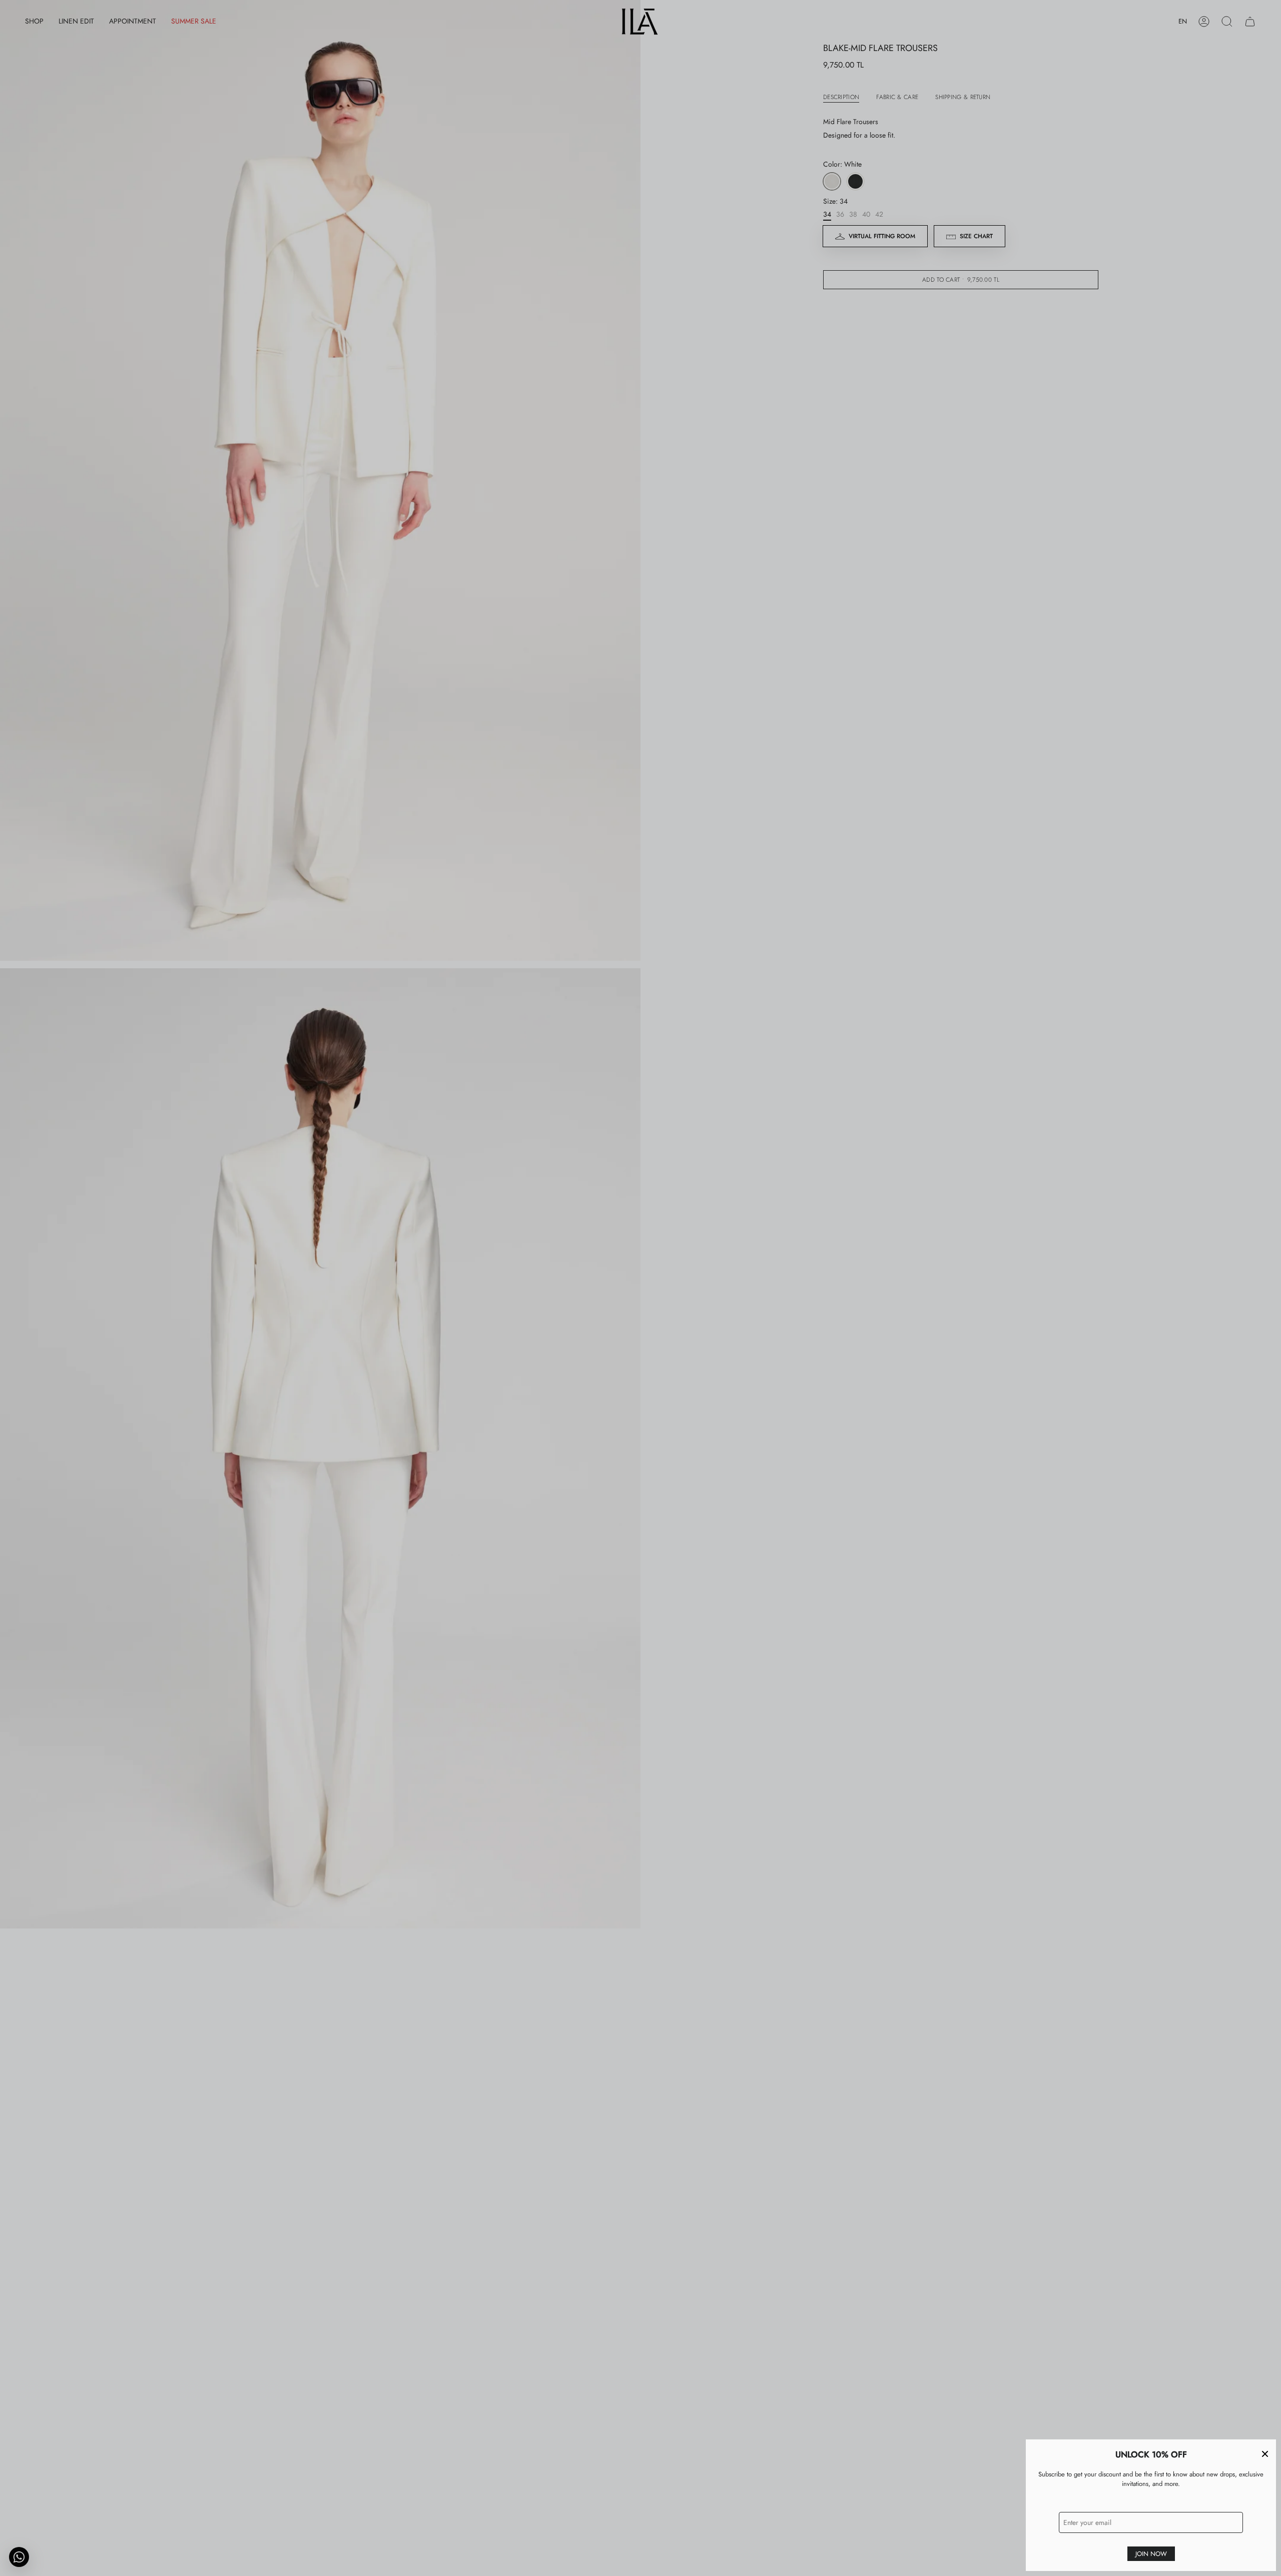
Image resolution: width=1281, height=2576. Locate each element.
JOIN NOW (1151, 2554)
